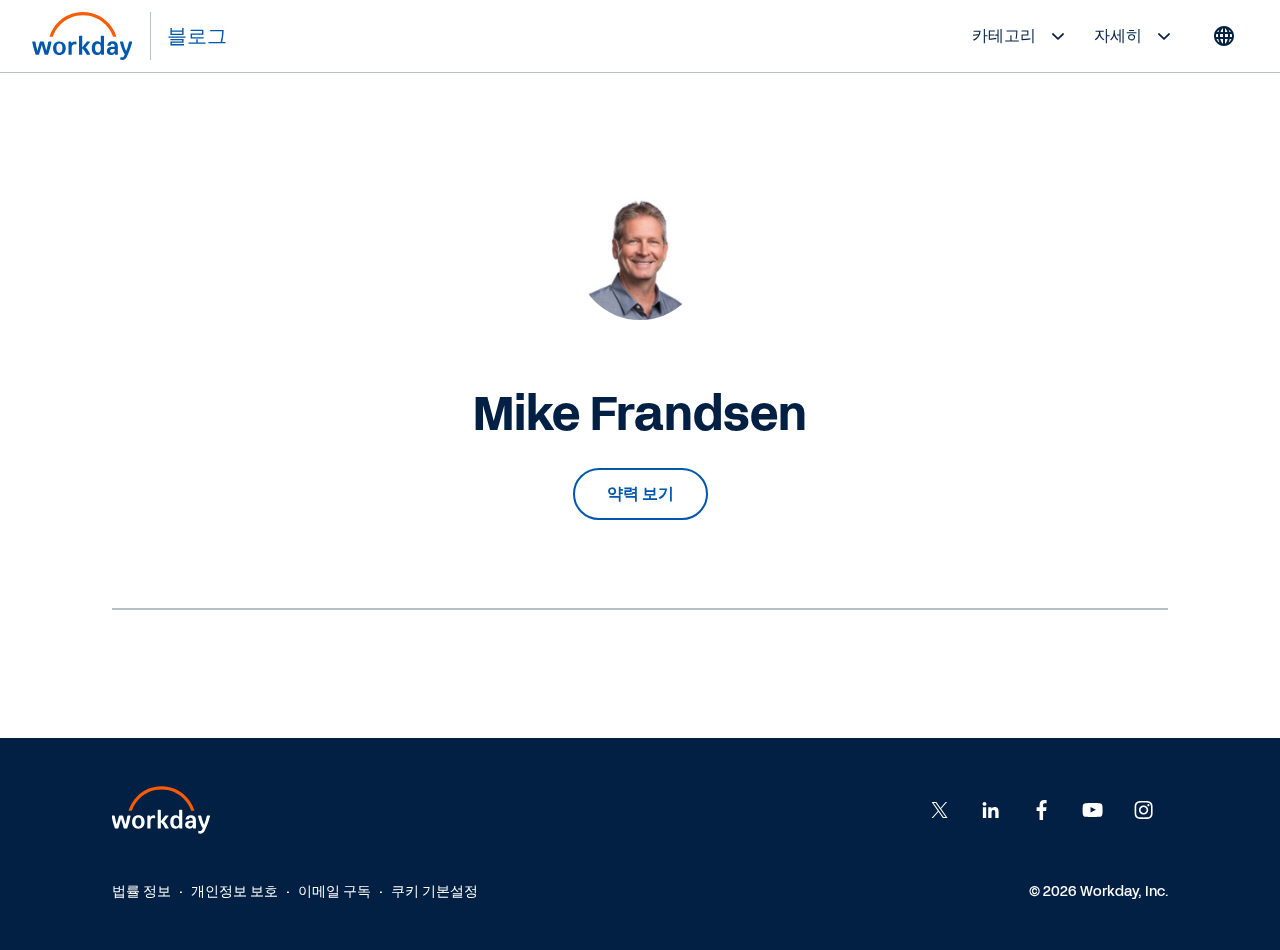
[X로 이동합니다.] (940, 810)
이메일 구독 (334, 891)
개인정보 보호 (234, 891)
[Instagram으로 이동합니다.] (1144, 810)
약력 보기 (640, 493)
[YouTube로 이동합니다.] (1093, 810)
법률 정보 (141, 891)
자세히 (1118, 35)
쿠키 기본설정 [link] (434, 891)
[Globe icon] (1224, 36)
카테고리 (1004, 35)
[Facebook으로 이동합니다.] (991, 810)
